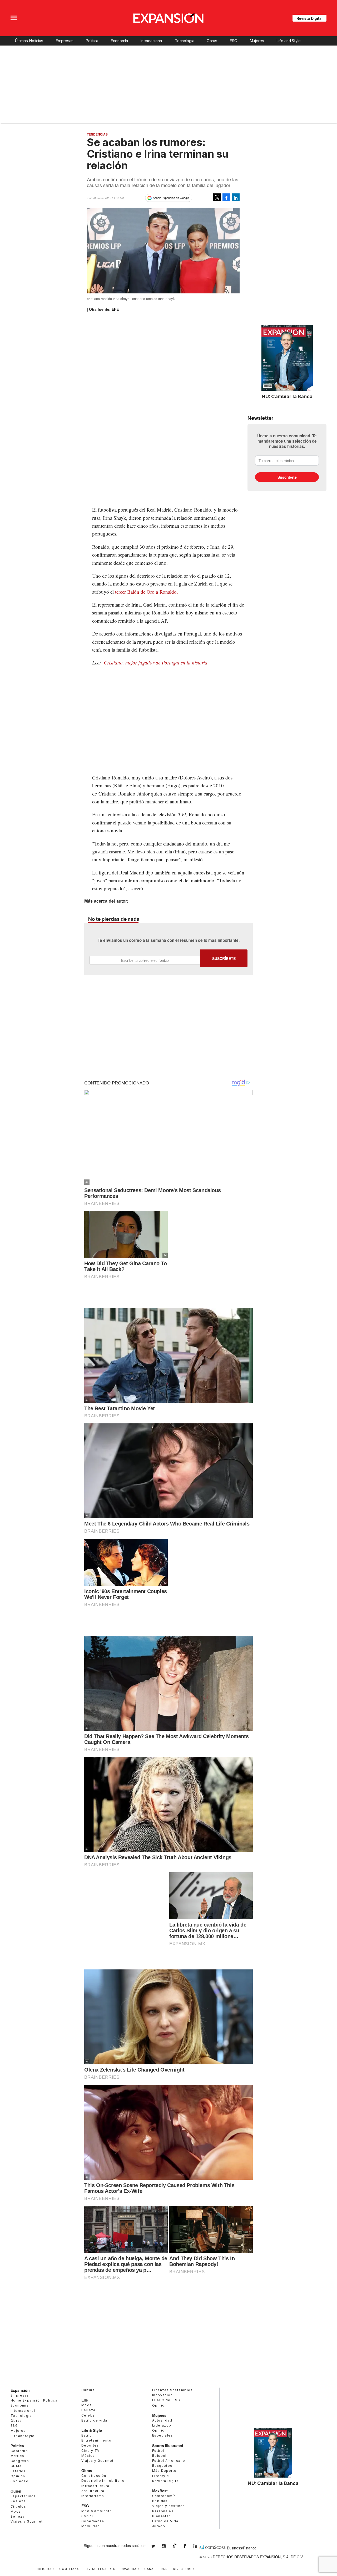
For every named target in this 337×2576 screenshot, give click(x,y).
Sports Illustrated (168, 2445)
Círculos (18, 2506)
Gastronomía (164, 2496)
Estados (18, 2471)
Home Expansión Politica (34, 2400)
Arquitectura (93, 2491)
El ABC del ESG (166, 2400)
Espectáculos (23, 2496)
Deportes (90, 2445)
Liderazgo (162, 2425)
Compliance (70, 2569)
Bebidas (160, 2501)
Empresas (65, 41)
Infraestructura (95, 2486)
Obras (212, 41)
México (17, 2456)
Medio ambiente (97, 2511)
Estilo (87, 2435)
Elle (85, 2400)
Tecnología (185, 41)
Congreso (20, 2461)
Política (92, 41)
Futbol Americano (169, 2461)
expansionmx (157, 2546)
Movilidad (91, 2526)
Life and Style (289, 41)
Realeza (18, 2501)
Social (87, 2516)
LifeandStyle (23, 2436)
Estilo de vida (94, 2420)
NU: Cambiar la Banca (287, 396)
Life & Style (92, 2430)
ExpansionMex (189, 2546)
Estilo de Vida (165, 2521)
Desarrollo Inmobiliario (103, 2481)
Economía (119, 41)
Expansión (20, 2390)
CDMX (16, 2466)
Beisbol (159, 2456)
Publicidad (44, 2569)
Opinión (18, 2476)
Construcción (94, 2476)
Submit (224, 958)
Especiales (163, 2435)
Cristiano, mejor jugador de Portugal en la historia (156, 662)
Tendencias (97, 134)
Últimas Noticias (29, 41)
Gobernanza (93, 2521)
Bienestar (161, 2516)
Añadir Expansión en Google (171, 198)
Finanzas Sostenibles (172, 2390)
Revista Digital (309, 18)
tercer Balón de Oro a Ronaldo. (147, 592)
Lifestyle (161, 2476)
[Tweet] (217, 197)
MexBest (160, 2491)
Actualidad (162, 2420)
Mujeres (257, 41)
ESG (233, 41)
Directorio (184, 2569)
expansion (199, 2546)
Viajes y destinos (169, 2506)
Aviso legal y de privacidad (113, 2569)
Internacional (151, 41)
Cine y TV (91, 2451)
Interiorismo (93, 2496)
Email (145, 960)
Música (88, 2456)
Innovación (162, 2395)
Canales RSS (156, 2569)
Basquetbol (163, 2466)
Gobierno (19, 2451)
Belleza (18, 2516)
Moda (16, 2511)
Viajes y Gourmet (27, 2521)
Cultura (88, 2390)
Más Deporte (164, 2471)
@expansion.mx (175, 2545)
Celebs (88, 2415)
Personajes (163, 2511)
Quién (16, 2491)
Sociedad (19, 2481)
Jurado (159, 2526)
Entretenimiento (96, 2440)
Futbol (158, 2451)
